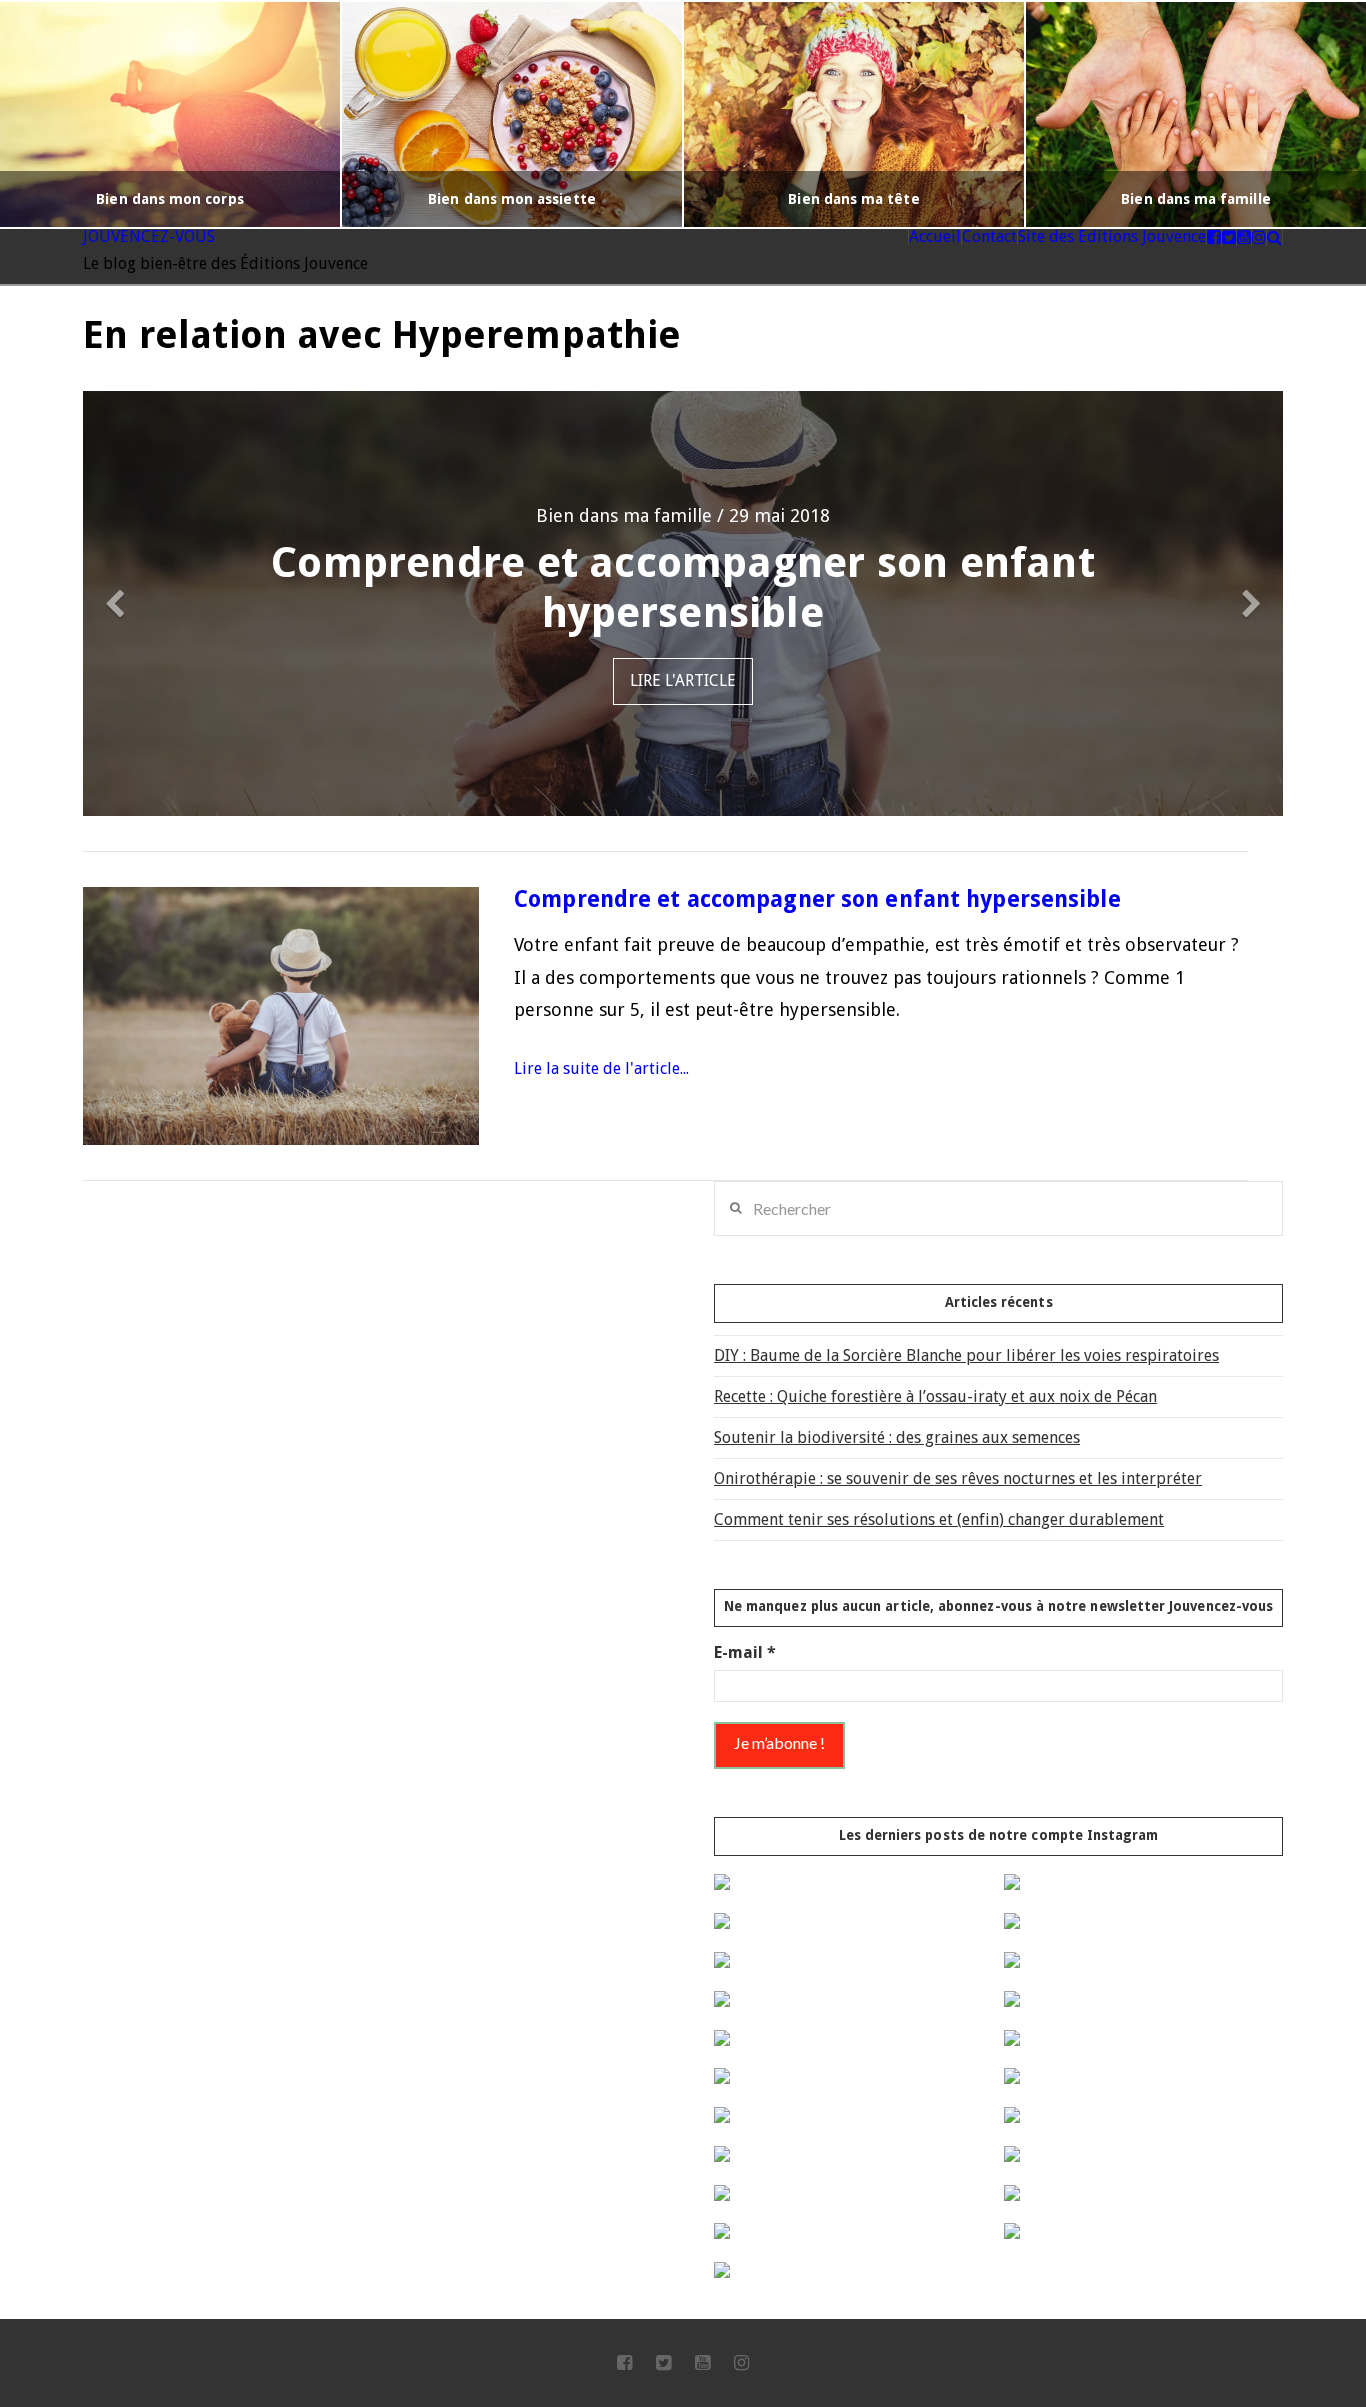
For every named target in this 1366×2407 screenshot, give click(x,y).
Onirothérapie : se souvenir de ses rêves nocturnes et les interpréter (958, 1478)
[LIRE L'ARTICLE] (281, 1015)
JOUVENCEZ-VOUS (149, 237)
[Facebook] (624, 2363)
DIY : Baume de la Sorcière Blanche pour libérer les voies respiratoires (966, 1355)
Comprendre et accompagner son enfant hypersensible (817, 899)
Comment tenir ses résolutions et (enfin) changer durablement (939, 1519)
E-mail (745, 1652)
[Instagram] (741, 2363)
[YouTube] (702, 2363)
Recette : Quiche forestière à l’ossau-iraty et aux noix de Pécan (935, 1396)
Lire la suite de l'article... (601, 1068)
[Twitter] (663, 2363)
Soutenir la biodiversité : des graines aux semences (897, 1437)
